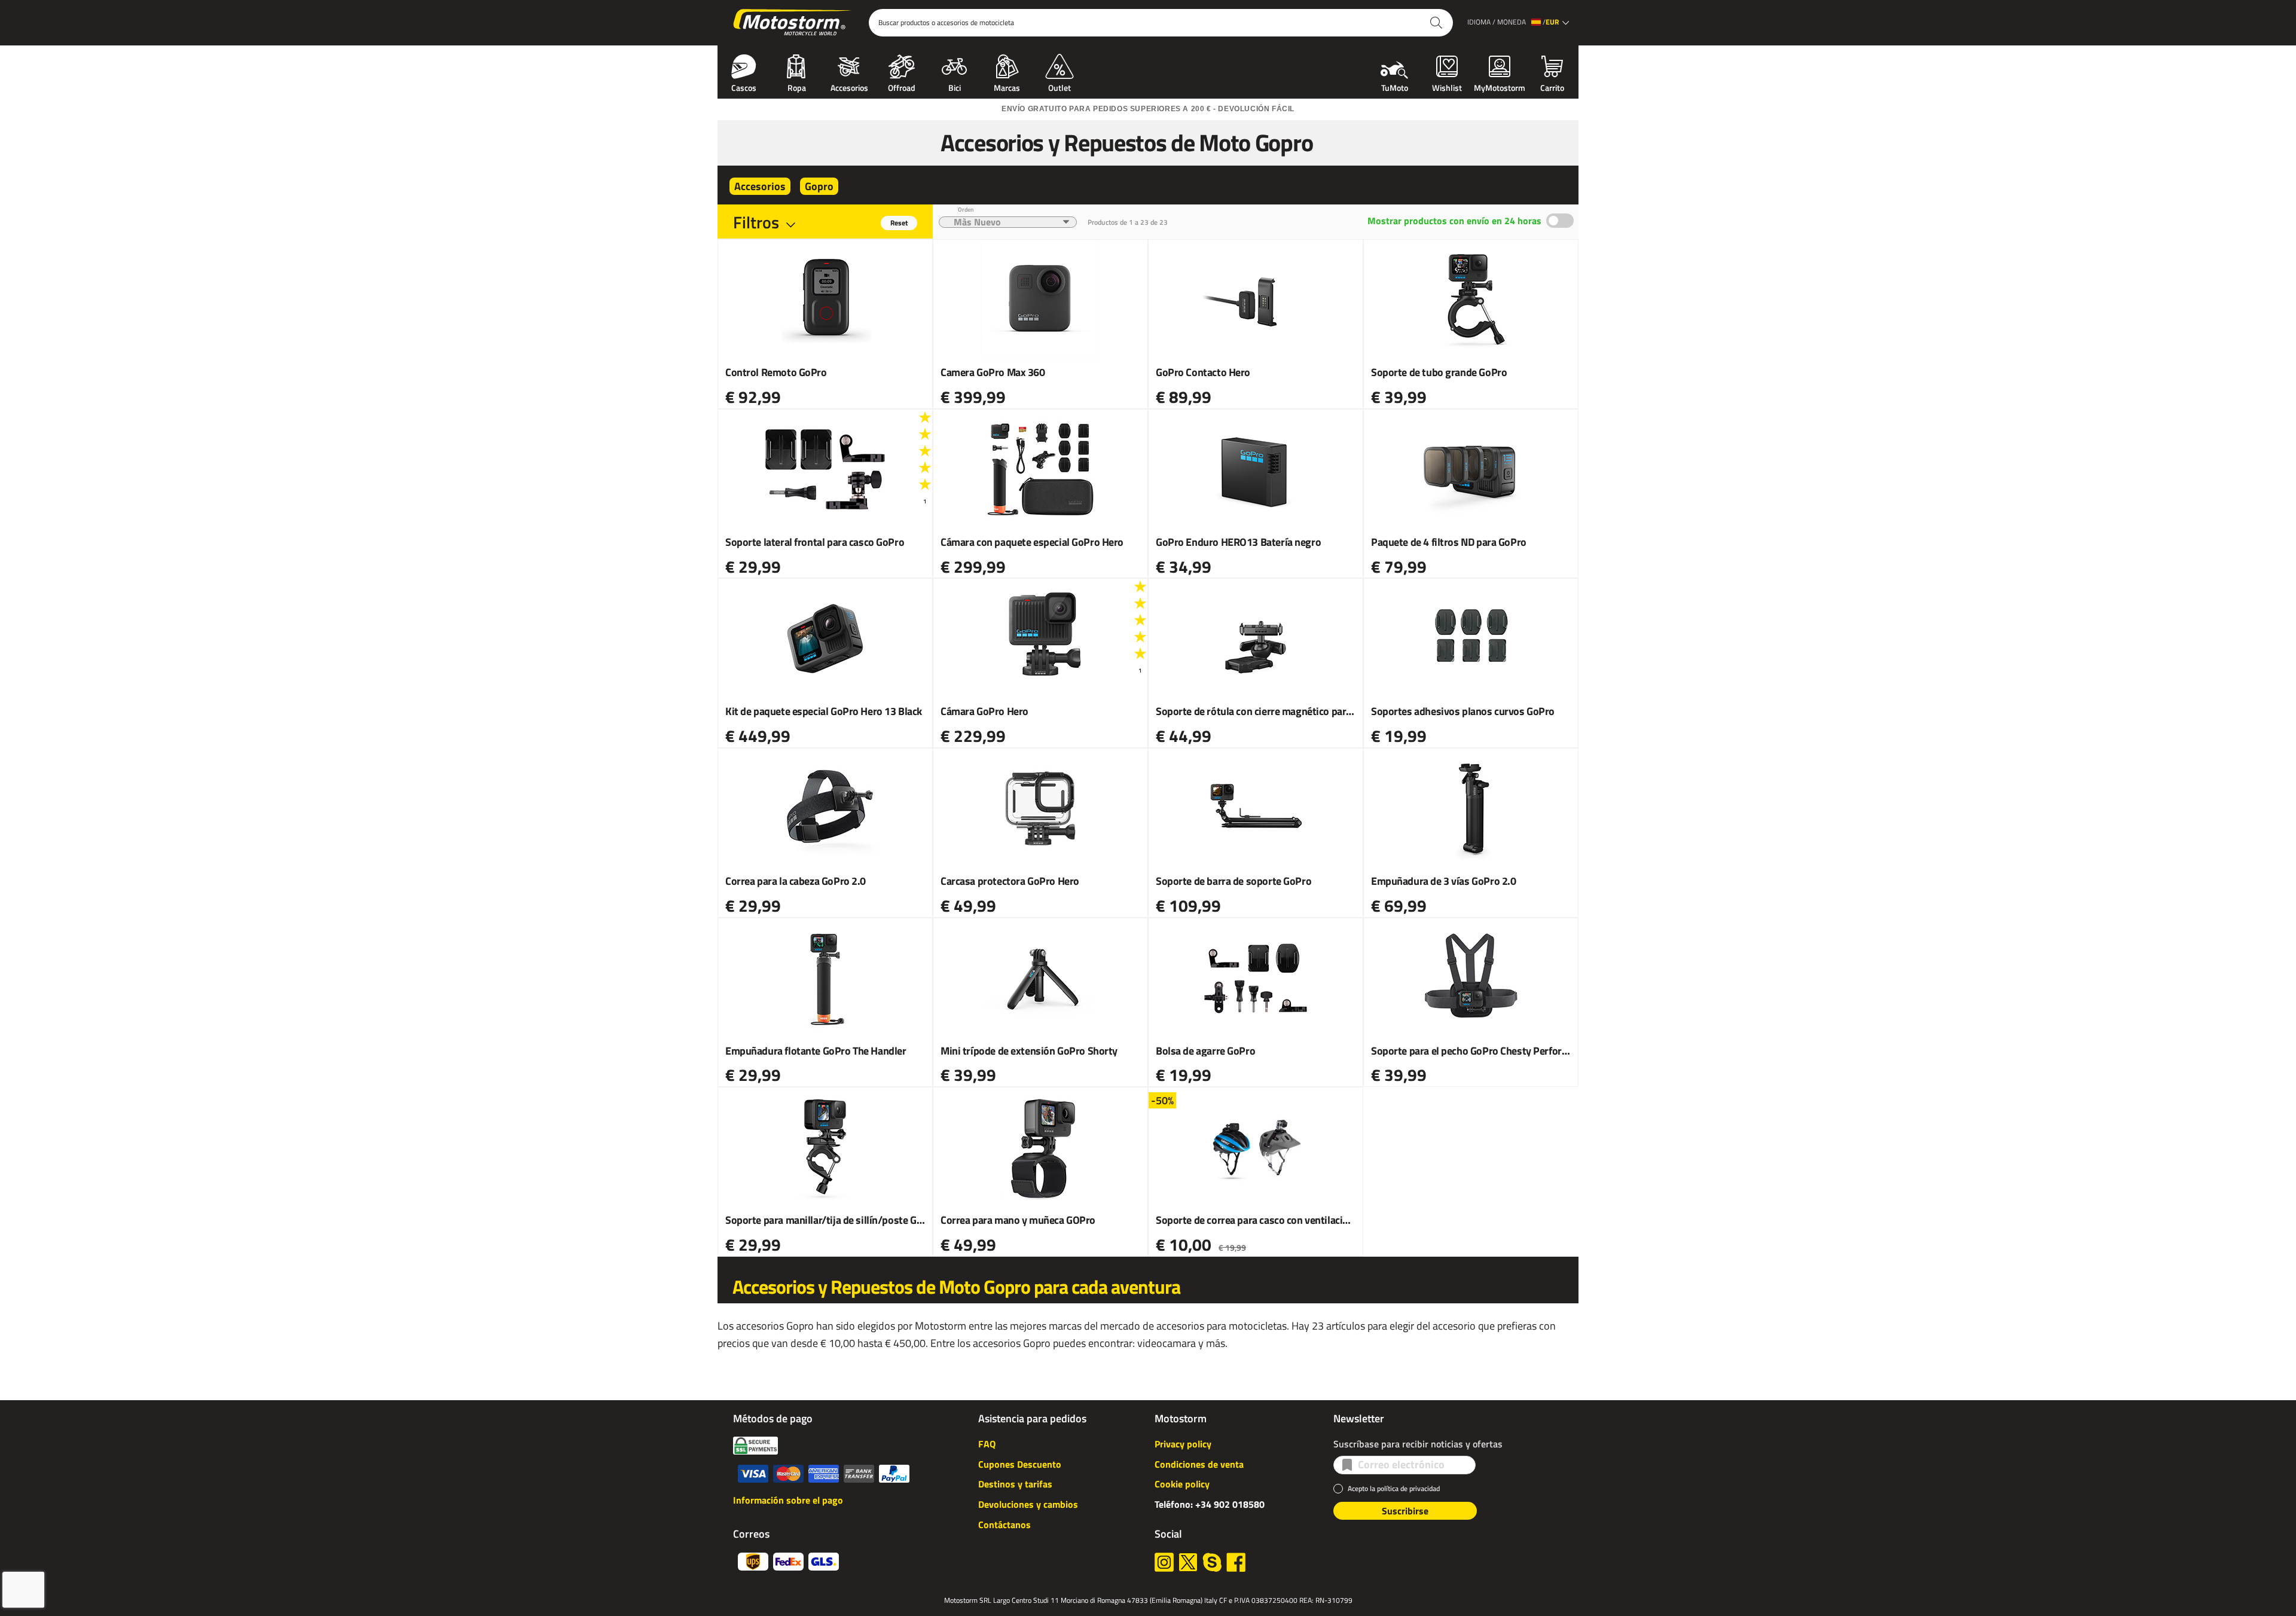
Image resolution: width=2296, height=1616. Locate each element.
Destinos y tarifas (1015, 1484)
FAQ (987, 1444)
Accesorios (849, 87)
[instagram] (1164, 1562)
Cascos (744, 87)
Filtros (756, 222)
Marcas (1007, 87)
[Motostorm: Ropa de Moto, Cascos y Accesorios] (793, 23)
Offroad (902, 87)
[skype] (1212, 1562)
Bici (955, 87)
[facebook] (1236, 1562)
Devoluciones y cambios (1028, 1504)
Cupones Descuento (1020, 1464)
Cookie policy (1182, 1484)
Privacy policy (1183, 1444)
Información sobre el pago (788, 1500)
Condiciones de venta (1199, 1464)
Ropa (797, 87)
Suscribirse (1405, 1511)
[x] (1188, 1562)
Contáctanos (1004, 1525)
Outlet (1060, 87)
